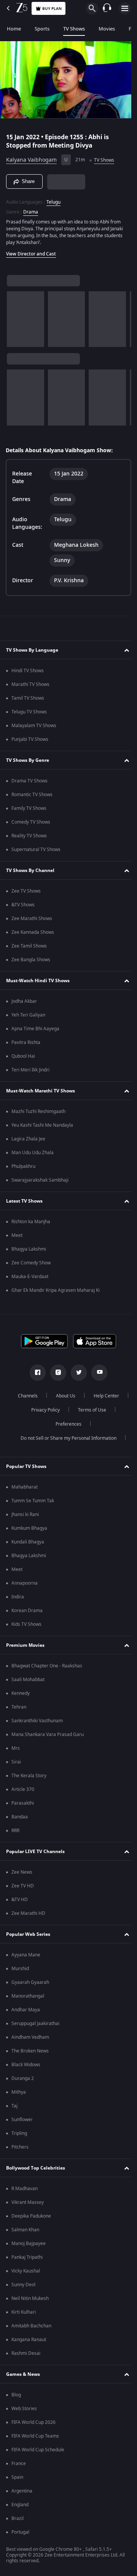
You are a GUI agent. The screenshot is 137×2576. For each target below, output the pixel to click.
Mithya (19, 2092)
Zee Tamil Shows (29, 946)
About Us (85, 1396)
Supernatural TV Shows (36, 850)
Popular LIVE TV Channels (35, 1852)
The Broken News (30, 2051)
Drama (31, 209)
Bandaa (20, 1817)
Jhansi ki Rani (25, 1514)
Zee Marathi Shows (32, 919)
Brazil (18, 2518)
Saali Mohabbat (28, 1680)
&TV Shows (23, 905)
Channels (47, 1396)
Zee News (22, 1872)
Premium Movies (25, 1645)
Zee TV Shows (26, 891)
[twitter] (76, 1373)
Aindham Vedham (30, 2037)
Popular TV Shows (26, 1466)
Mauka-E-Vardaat (30, 1277)
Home (14, 29)
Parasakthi (23, 1803)
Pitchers (20, 2147)
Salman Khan (25, 2230)
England (20, 2505)
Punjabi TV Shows (30, 739)
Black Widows (26, 2065)
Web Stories (24, 2409)
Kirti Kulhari (24, 2312)
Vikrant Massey (28, 2202)
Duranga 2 (23, 2078)
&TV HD (20, 1900)
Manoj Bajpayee (29, 2244)
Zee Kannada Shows (33, 932)
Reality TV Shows (29, 836)
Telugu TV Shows (29, 712)
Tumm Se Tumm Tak (33, 1501)
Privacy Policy (88, 1410)
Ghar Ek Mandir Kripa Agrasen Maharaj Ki (56, 1290)
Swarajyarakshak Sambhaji (40, 1180)
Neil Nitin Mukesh (30, 2298)
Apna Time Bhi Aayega (35, 1029)
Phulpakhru (23, 1166)
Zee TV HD (23, 1886)
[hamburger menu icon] (125, 8)
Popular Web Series (28, 1934)
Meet (17, 1235)
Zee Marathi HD (28, 1913)
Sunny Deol (23, 2285)
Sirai (16, 1762)
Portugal (20, 2532)
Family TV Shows (29, 808)
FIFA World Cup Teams (35, 2436)
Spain (17, 2477)
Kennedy (21, 1693)
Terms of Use (44, 1424)
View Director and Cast (31, 251)
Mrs (16, 1748)
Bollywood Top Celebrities (36, 2168)
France (19, 2464)
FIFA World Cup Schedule (38, 2450)
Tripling (19, 2133)
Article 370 (23, 1789)
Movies (107, 29)
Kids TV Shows (26, 1624)
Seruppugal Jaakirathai (35, 2024)
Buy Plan (52, 9)
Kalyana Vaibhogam (31, 157)
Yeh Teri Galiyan (28, 1015)
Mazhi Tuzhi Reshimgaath (38, 1111)
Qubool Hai (23, 1056)
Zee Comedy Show (31, 1263)
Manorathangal (28, 1996)
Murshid (20, 1969)
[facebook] (35, 1373)
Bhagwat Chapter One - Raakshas (47, 1666)
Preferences (89, 1424)
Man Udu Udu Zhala (33, 1153)
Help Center (42, 1410)
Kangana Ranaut (29, 2340)
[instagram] (56, 1373)
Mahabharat (25, 1487)
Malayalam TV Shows (34, 726)
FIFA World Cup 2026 (33, 2422)
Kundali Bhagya (28, 1542)
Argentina (22, 2491)
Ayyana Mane (26, 1955)
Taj (14, 2106)
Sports (42, 29)
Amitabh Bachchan (31, 2326)
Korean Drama (27, 1611)
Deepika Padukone (31, 2216)
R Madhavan (25, 2189)
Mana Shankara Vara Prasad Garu (48, 1734)
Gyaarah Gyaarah (30, 1982)
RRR (15, 1831)
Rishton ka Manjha (31, 1222)
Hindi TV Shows (28, 671)
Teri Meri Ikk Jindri (30, 1070)
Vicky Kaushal (26, 2271)
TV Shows (74, 29)
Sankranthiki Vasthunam (37, 1721)
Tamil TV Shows (28, 698)
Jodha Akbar (24, 1001)
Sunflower (22, 2120)
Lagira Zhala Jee (28, 1139)
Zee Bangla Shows (31, 960)
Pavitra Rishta (26, 1042)
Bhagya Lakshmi (29, 1249)
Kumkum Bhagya (29, 1528)
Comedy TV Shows (31, 822)
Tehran (19, 1707)
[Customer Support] (107, 8)
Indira (18, 1597)
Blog (16, 2395)
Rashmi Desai (26, 2353)
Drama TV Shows (29, 781)
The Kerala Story (29, 1776)
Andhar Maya (26, 2010)
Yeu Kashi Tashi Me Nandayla (42, 1125)
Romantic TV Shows (32, 795)
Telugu (53, 199)
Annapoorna (25, 1583)
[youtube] (97, 1373)
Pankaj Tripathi (27, 2257)
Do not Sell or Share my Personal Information (66, 1438)
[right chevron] (15, 316)
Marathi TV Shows (30, 684)
